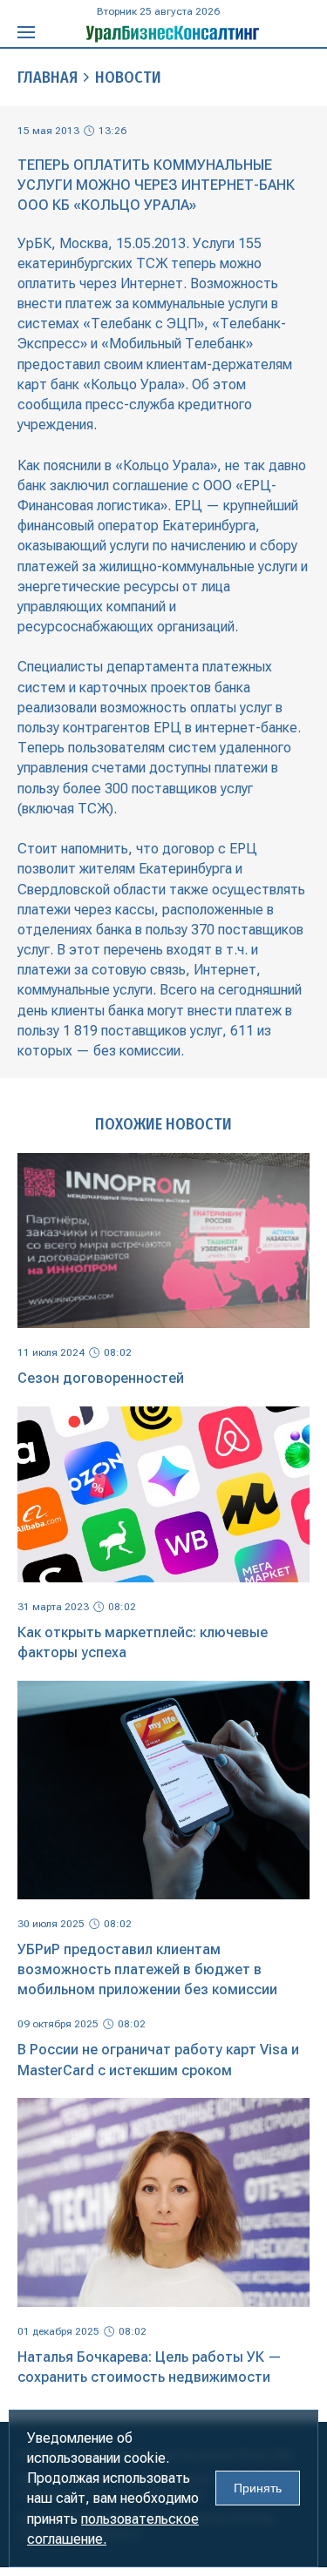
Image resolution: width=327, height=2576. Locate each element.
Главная (48, 78)
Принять (258, 2488)
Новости (128, 78)
